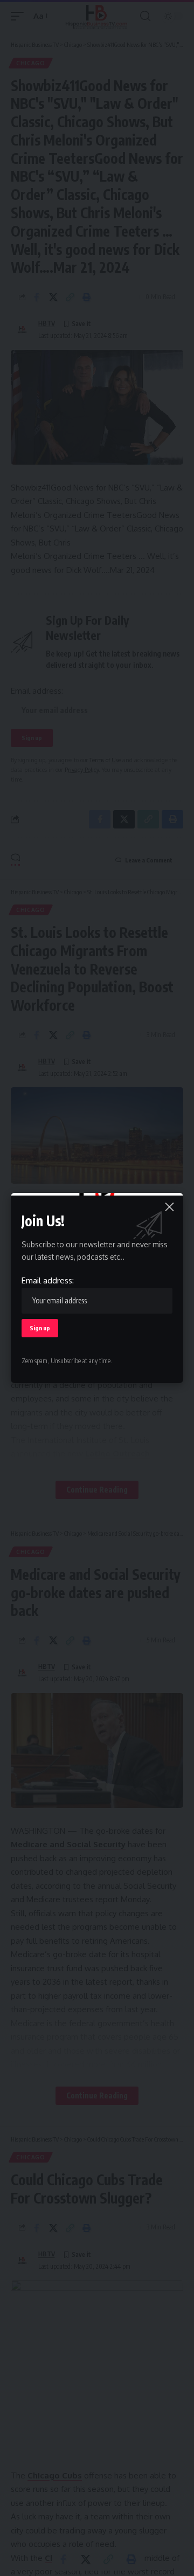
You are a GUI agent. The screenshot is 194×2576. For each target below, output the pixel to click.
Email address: (48, 1280)
